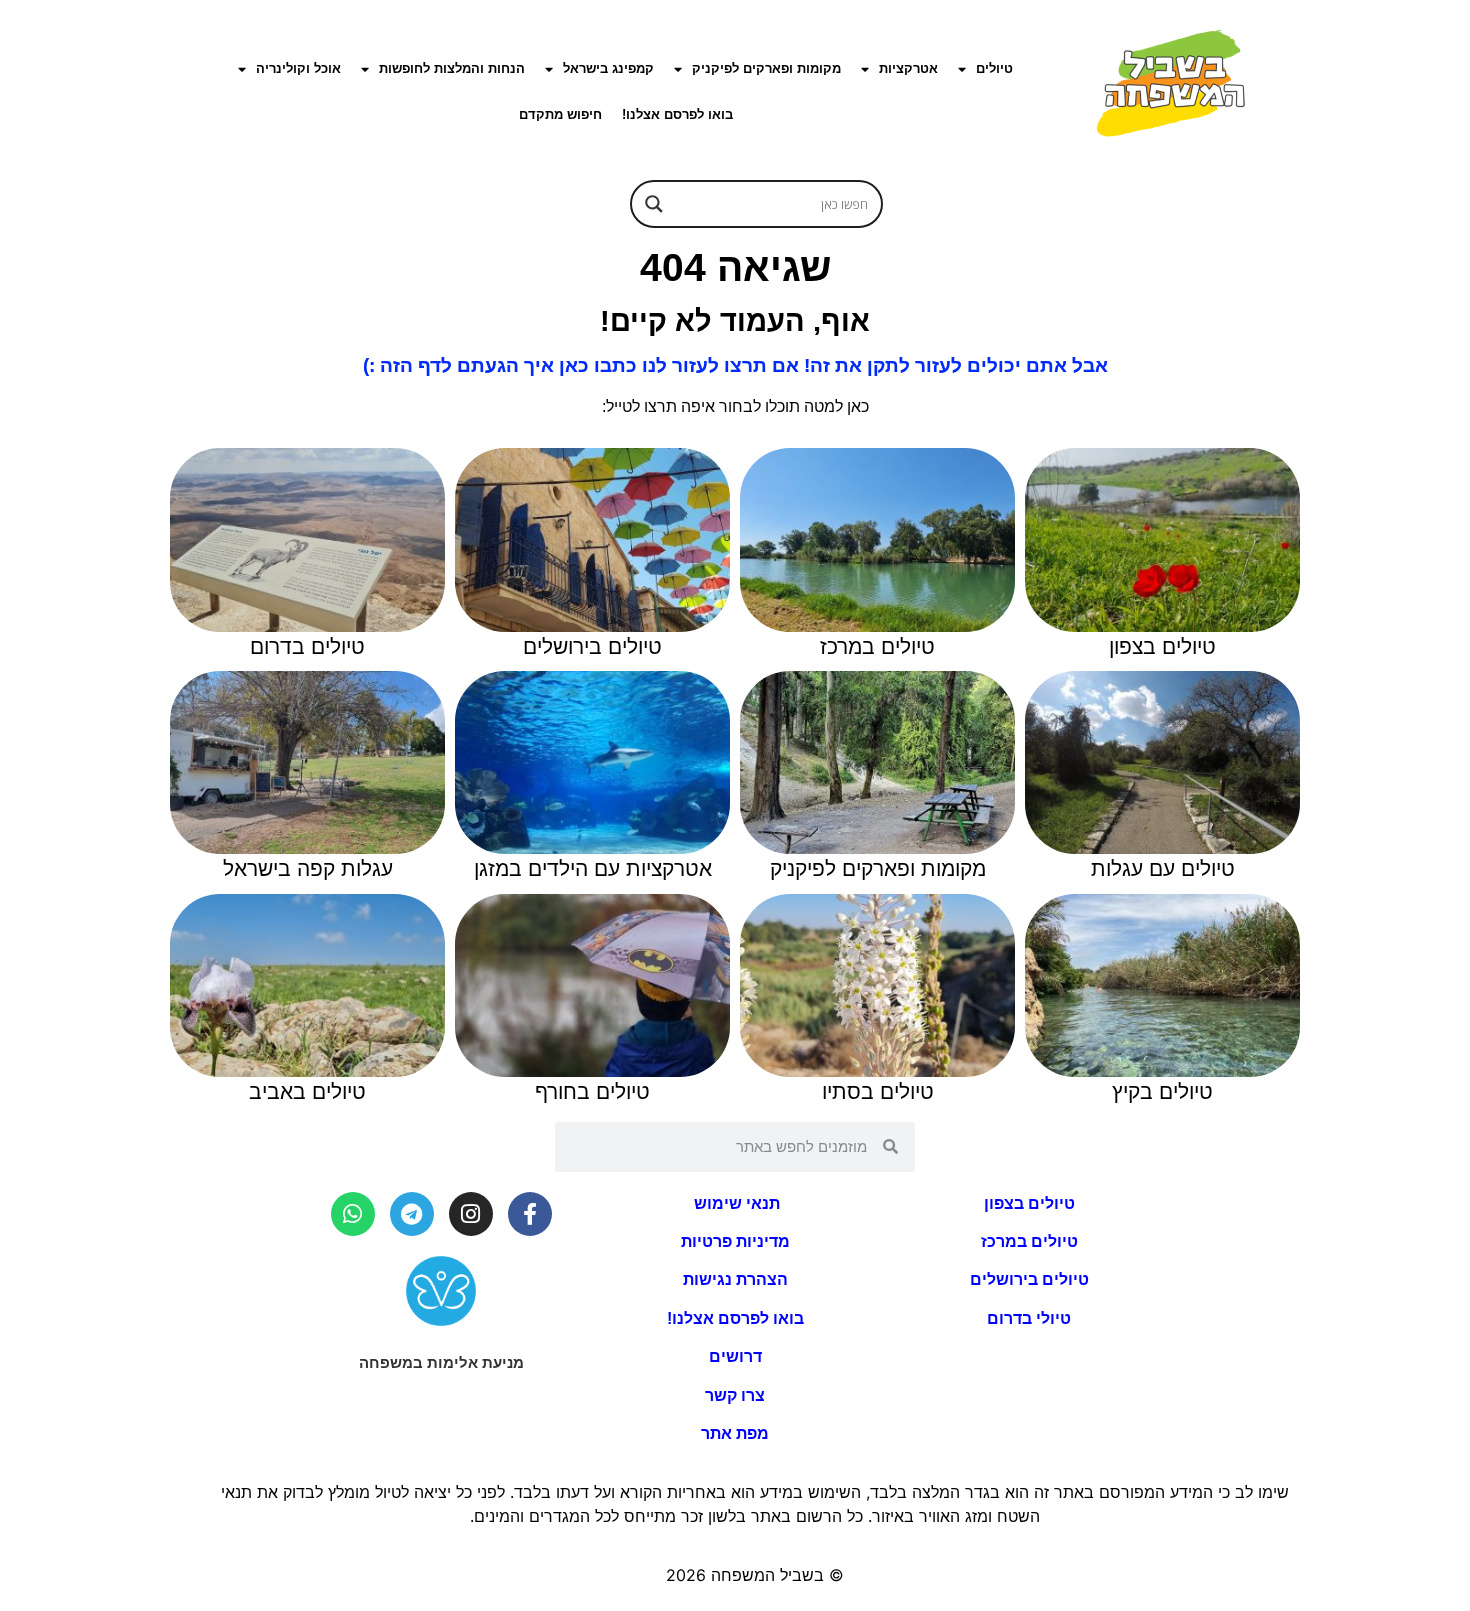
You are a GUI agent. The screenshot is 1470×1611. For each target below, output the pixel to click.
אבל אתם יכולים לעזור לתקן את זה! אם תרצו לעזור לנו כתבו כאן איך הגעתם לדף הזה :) (735, 365)
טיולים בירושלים (1029, 1279)
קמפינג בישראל (608, 68)
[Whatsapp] (353, 1214)
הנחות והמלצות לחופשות (452, 68)
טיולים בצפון (1029, 1203)
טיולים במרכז (1029, 1241)
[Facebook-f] (530, 1214)
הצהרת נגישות (735, 1279)
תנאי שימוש (735, 1203)
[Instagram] (471, 1214)
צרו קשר (735, 1395)
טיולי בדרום (1029, 1318)
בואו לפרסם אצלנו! (677, 114)
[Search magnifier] (654, 204)
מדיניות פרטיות (735, 1241)
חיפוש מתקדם (560, 114)
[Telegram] (412, 1214)
